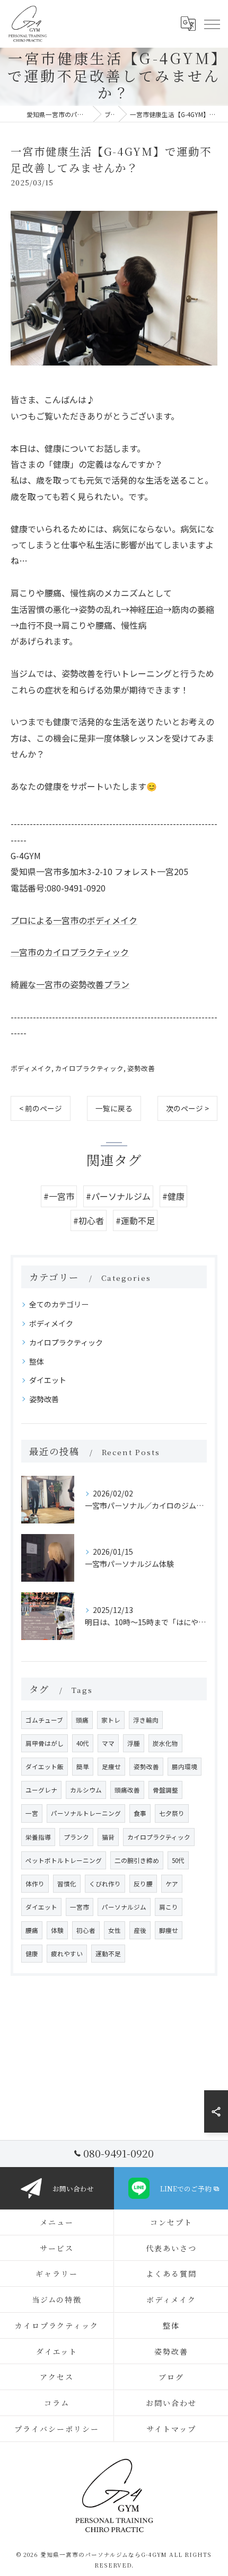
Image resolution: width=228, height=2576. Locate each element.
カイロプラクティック (89, 1068)
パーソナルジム (124, 1907)
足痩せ (111, 1767)
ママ (108, 1743)
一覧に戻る (114, 1108)
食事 (140, 1813)
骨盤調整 (165, 1790)
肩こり (169, 1907)
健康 (32, 1954)
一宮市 (80, 1907)
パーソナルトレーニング (86, 1813)
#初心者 (89, 1220)
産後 (140, 1930)
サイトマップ (171, 2429)
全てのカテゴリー (59, 1304)
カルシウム (86, 1790)
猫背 (108, 1837)
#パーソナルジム (118, 1196)
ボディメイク (31, 1068)
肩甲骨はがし (45, 1743)
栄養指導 (38, 1837)
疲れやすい (67, 1954)
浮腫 (134, 1743)
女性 (115, 1930)
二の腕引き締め (137, 1860)
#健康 (173, 1196)
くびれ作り (105, 1884)
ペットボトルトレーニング (64, 1860)
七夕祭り (172, 1813)
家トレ (111, 1720)
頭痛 (82, 1720)
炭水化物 (165, 1743)
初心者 (86, 1930)
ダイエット (48, 1380)
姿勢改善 (141, 1068)
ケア (172, 1884)
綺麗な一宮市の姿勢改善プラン (70, 984)
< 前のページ (41, 1108)
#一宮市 (59, 1196)
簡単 (83, 1767)
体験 (57, 1930)
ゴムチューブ (44, 1720)
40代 (83, 1743)
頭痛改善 (127, 1790)
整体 (37, 1361)
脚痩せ (169, 1930)
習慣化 (67, 1884)
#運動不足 (135, 1220)
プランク (76, 1837)
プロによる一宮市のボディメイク (74, 920)
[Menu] (212, 24)
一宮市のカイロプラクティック (70, 952)
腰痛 (32, 1930)
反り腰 (143, 1884)
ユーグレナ (41, 1790)
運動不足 (108, 1954)
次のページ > (187, 1108)
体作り (35, 1884)
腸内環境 (185, 1767)
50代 (178, 1860)
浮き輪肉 (146, 1720)
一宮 (32, 1813)
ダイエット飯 (45, 1767)
